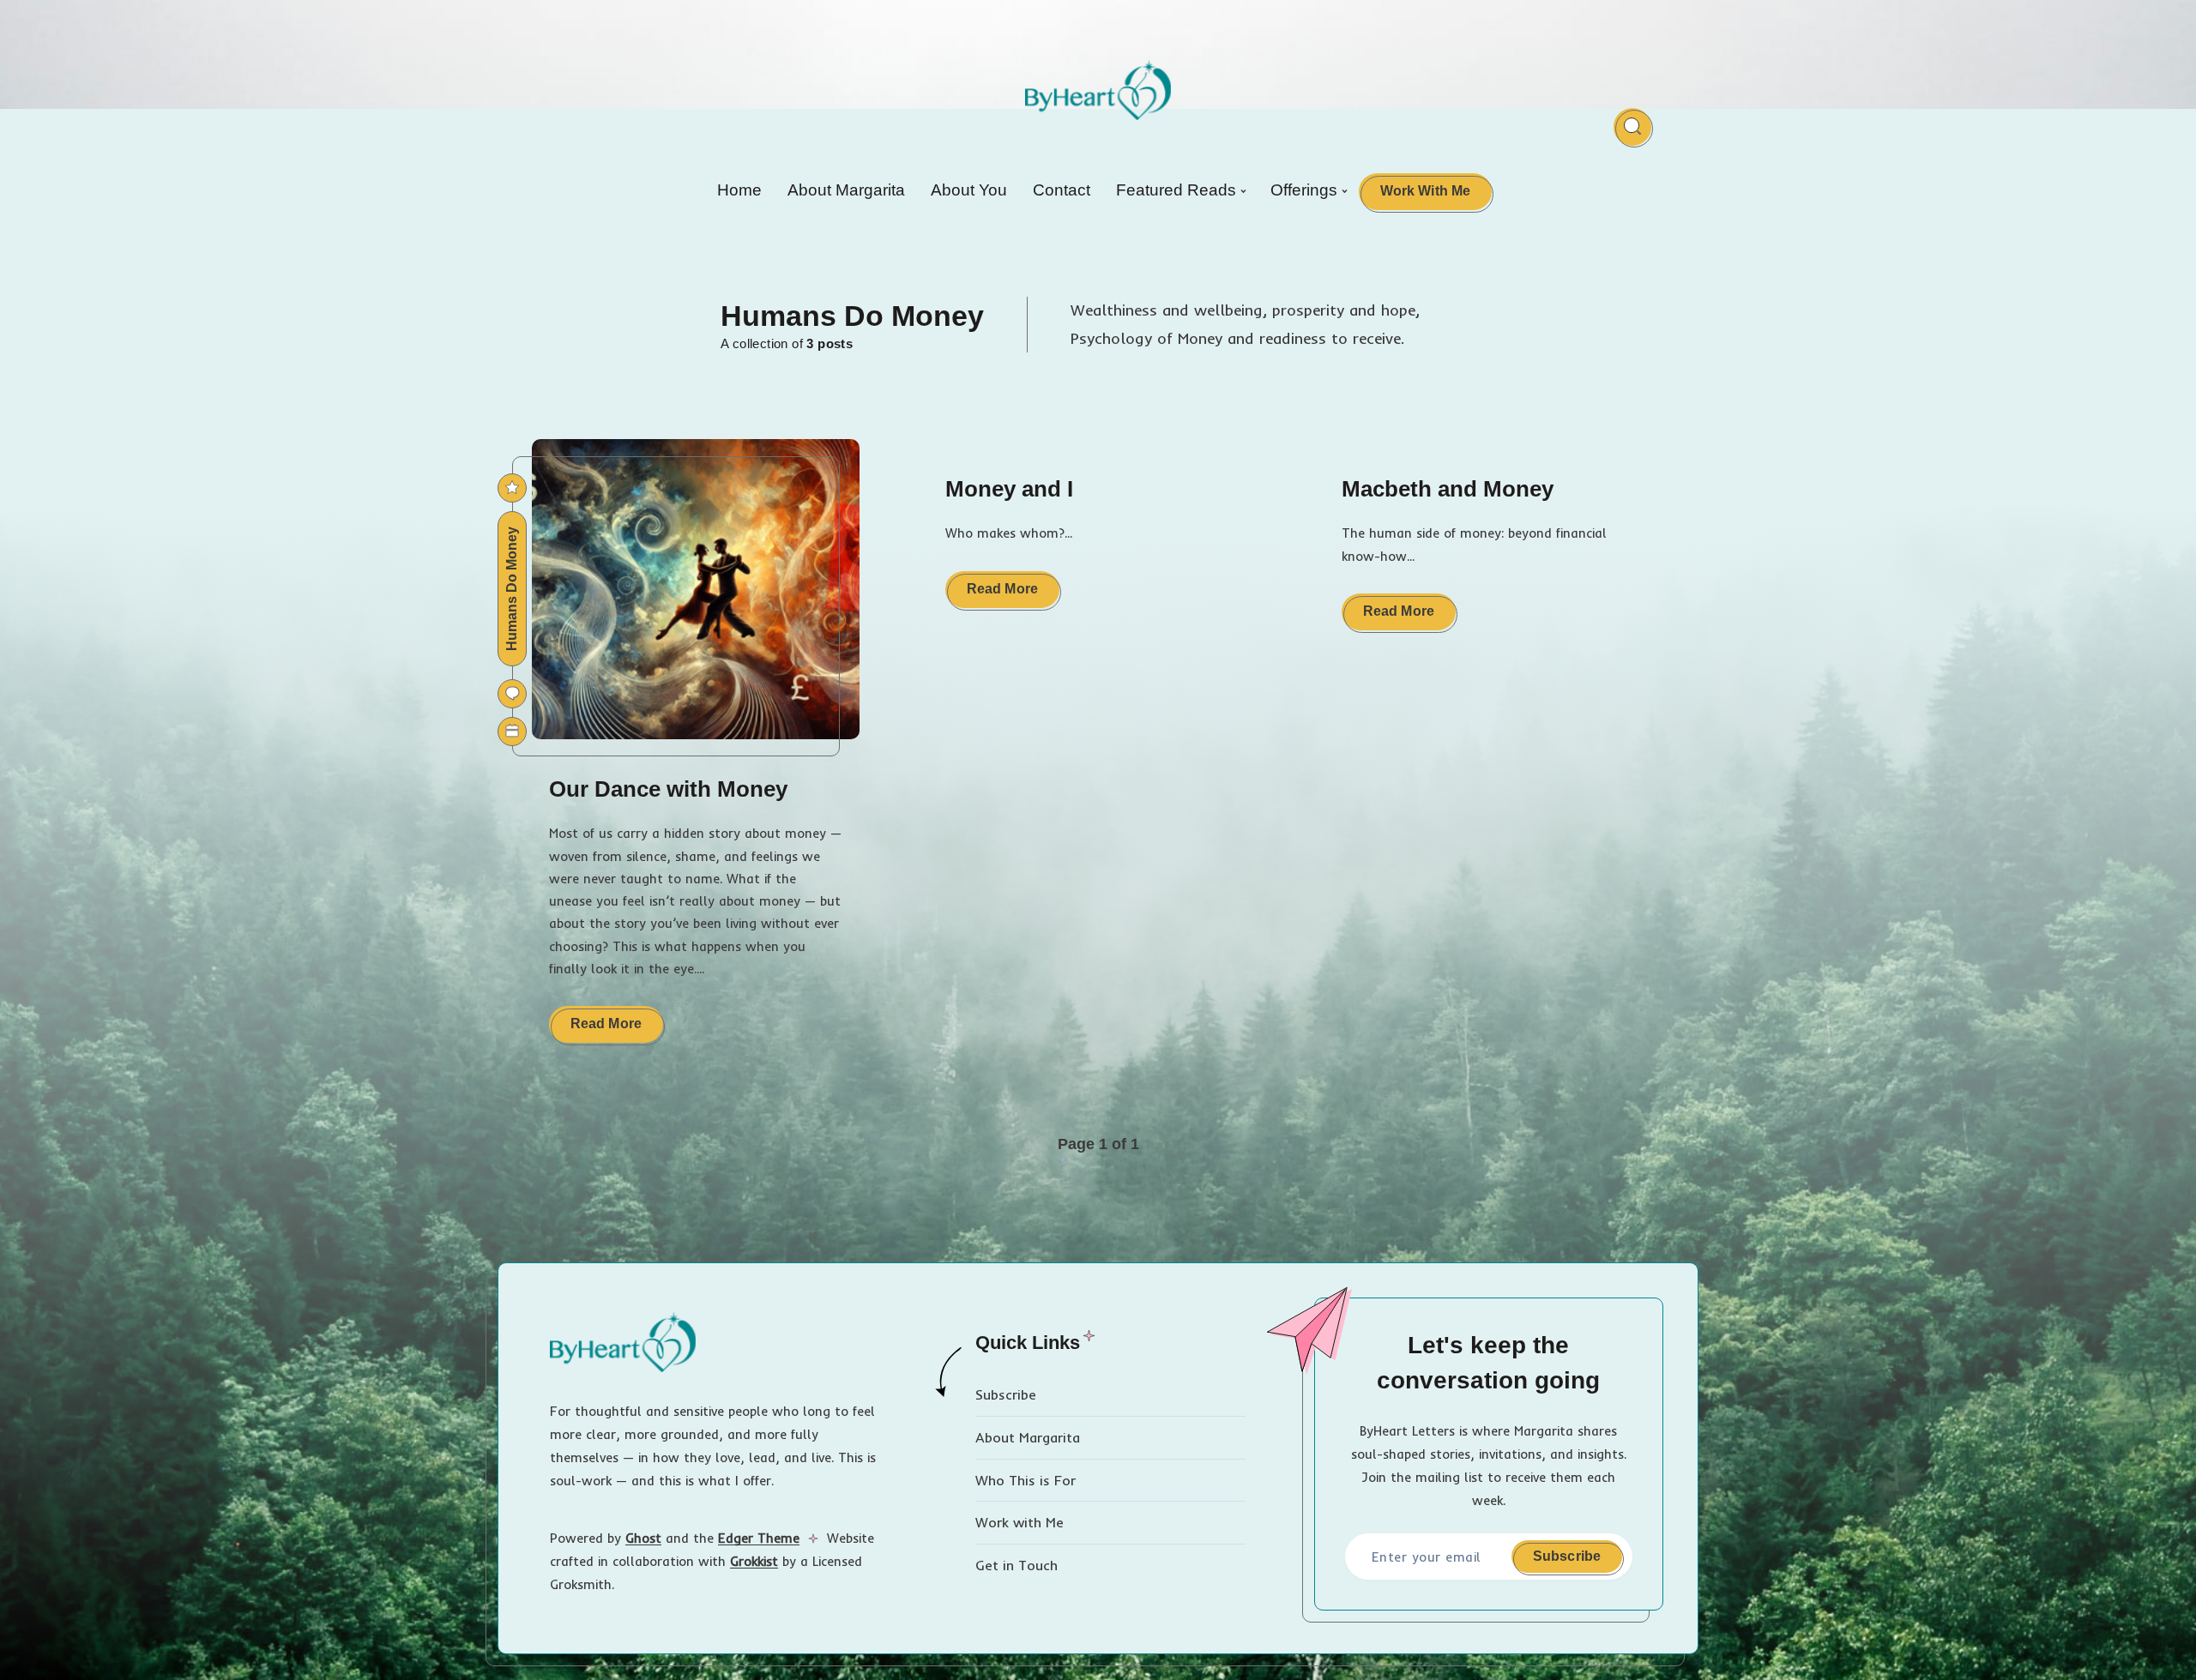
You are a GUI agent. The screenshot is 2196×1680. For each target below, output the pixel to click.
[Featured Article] (512, 488)
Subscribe (1006, 1394)
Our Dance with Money (668, 789)
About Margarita (846, 190)
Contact (1062, 190)
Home (739, 190)
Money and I (1009, 489)
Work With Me (1425, 191)
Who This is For (1026, 1480)
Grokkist (754, 1561)
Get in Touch (1017, 1565)
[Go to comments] (512, 694)
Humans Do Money (512, 589)
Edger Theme (759, 1538)
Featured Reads (1176, 190)
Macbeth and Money (1448, 489)
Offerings (1304, 190)
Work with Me (1020, 1522)
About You (969, 190)
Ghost (643, 1538)
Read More (617, 1029)
